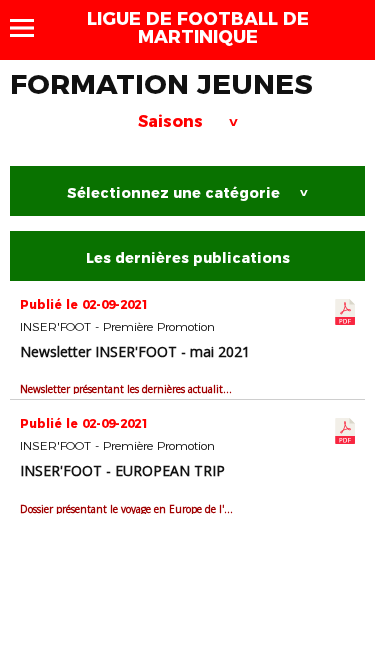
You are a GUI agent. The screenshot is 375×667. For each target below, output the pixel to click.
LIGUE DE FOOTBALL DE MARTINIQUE (198, 28)
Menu (31, 28)
